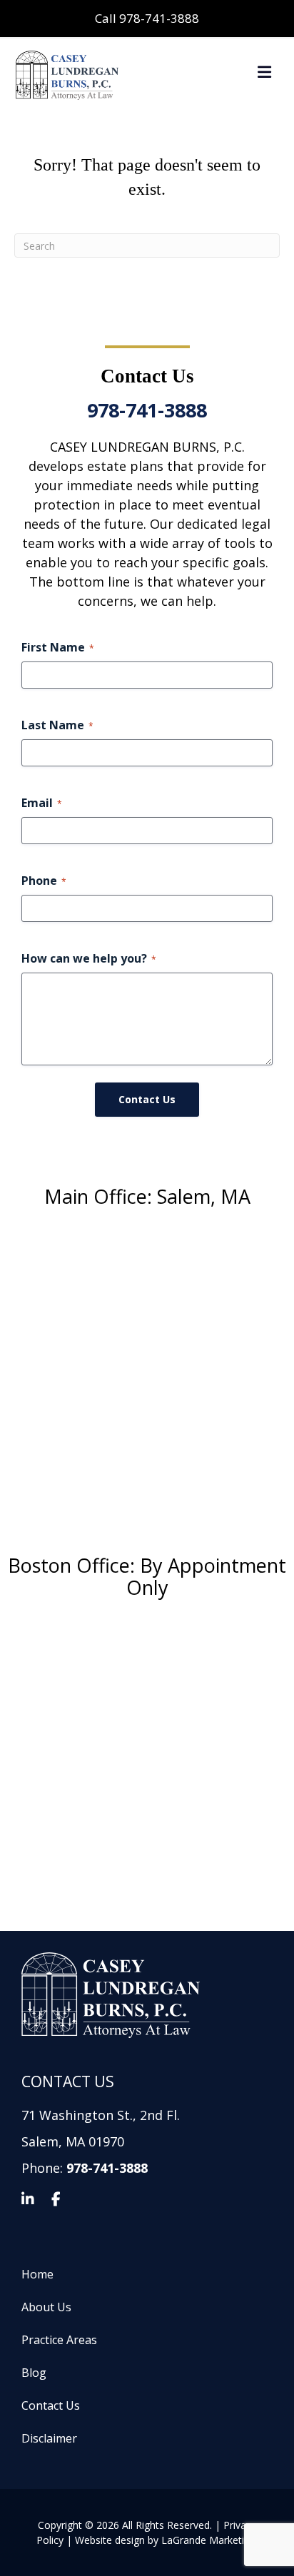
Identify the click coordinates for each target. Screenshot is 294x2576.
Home (37, 2275)
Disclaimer (49, 2439)
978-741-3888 (147, 410)
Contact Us (51, 2406)
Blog (34, 2373)
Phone (44, 881)
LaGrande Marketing (208, 2540)
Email (42, 803)
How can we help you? (89, 958)
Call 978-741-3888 (147, 18)
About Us (46, 2307)
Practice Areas (59, 2340)
